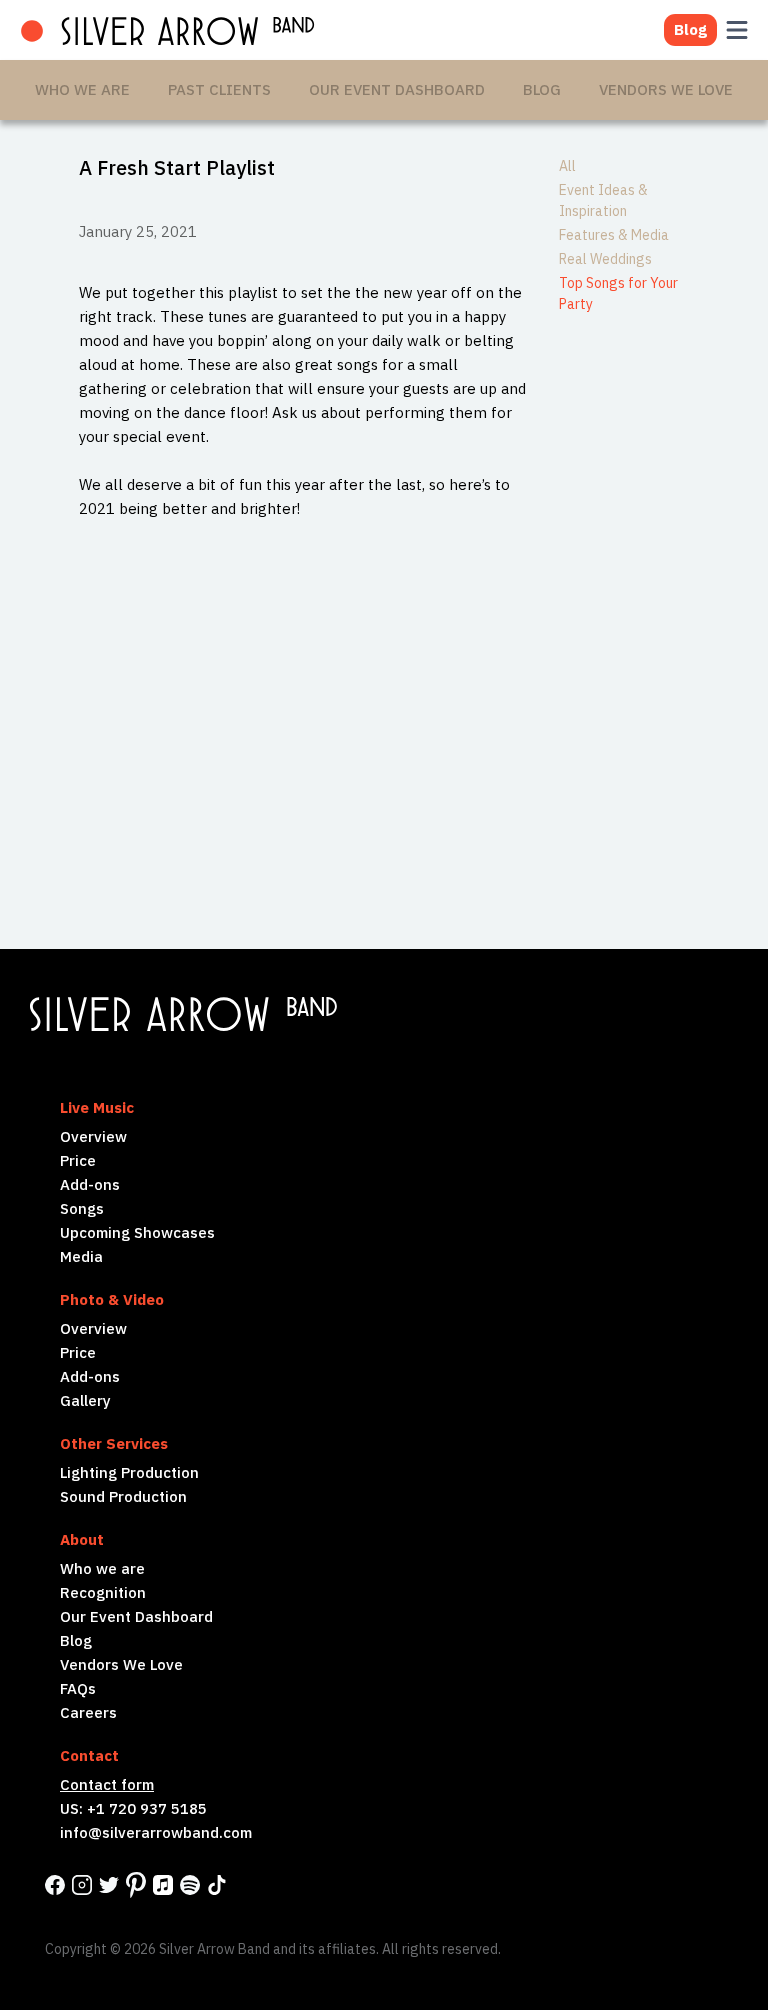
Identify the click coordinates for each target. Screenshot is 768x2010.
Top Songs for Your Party (618, 293)
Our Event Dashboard (397, 89)
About (82, 1539)
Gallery (85, 1400)
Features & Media (614, 235)
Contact (89, 1755)
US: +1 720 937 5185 (133, 1808)
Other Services (114, 1443)
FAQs (78, 1688)
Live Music (97, 1107)
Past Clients (219, 89)
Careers (88, 1712)
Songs (82, 1208)
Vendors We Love (666, 89)
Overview (93, 1136)
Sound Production (123, 1496)
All (567, 166)
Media (81, 1256)
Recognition (103, 1592)
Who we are (102, 1568)
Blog (542, 89)
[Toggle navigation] (734, 30)
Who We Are (82, 89)
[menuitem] (82, 90)
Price (78, 1160)
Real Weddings (605, 259)
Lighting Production (129, 1472)
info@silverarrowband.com (156, 1832)
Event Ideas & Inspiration (603, 200)
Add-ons (90, 1184)
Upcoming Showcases (137, 1232)
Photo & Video (112, 1299)
